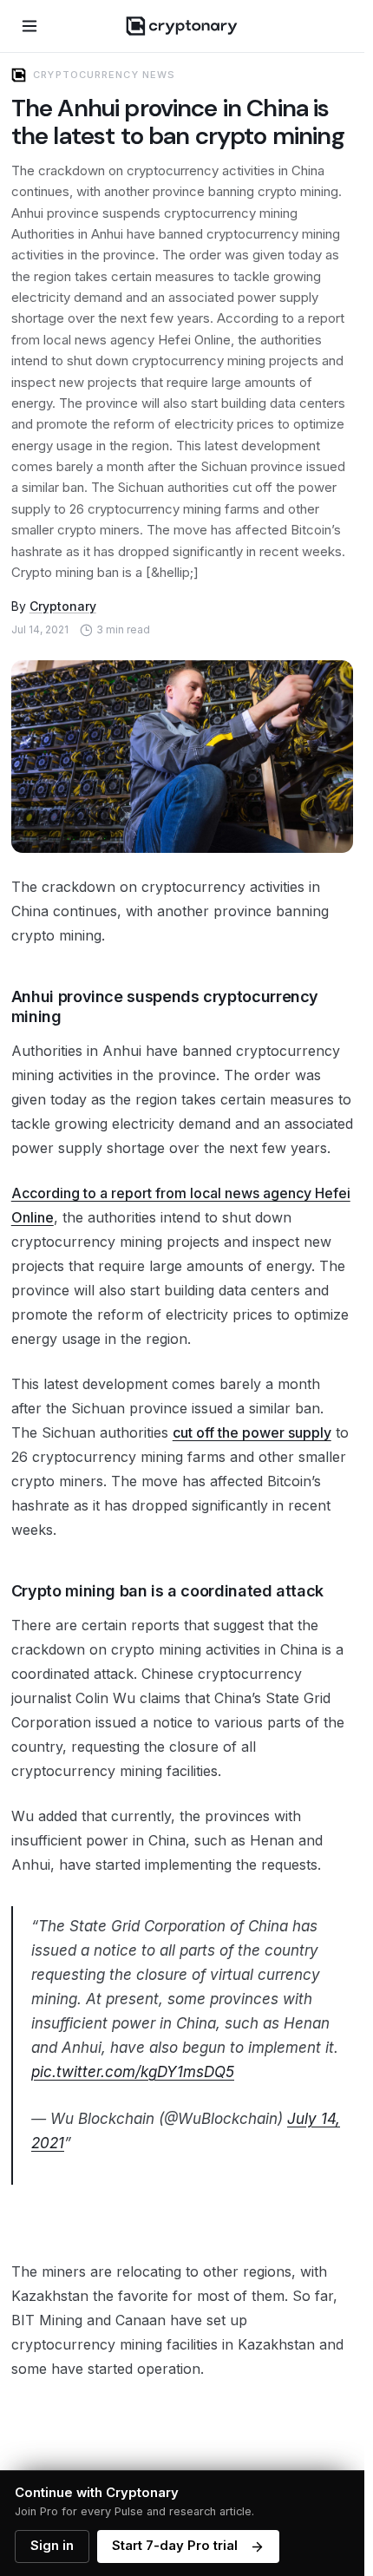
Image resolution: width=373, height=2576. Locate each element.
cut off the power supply (252, 1432)
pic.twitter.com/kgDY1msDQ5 (133, 2072)
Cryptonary (63, 606)
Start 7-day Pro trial (175, 2546)
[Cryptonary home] (182, 26)
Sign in (52, 2546)
